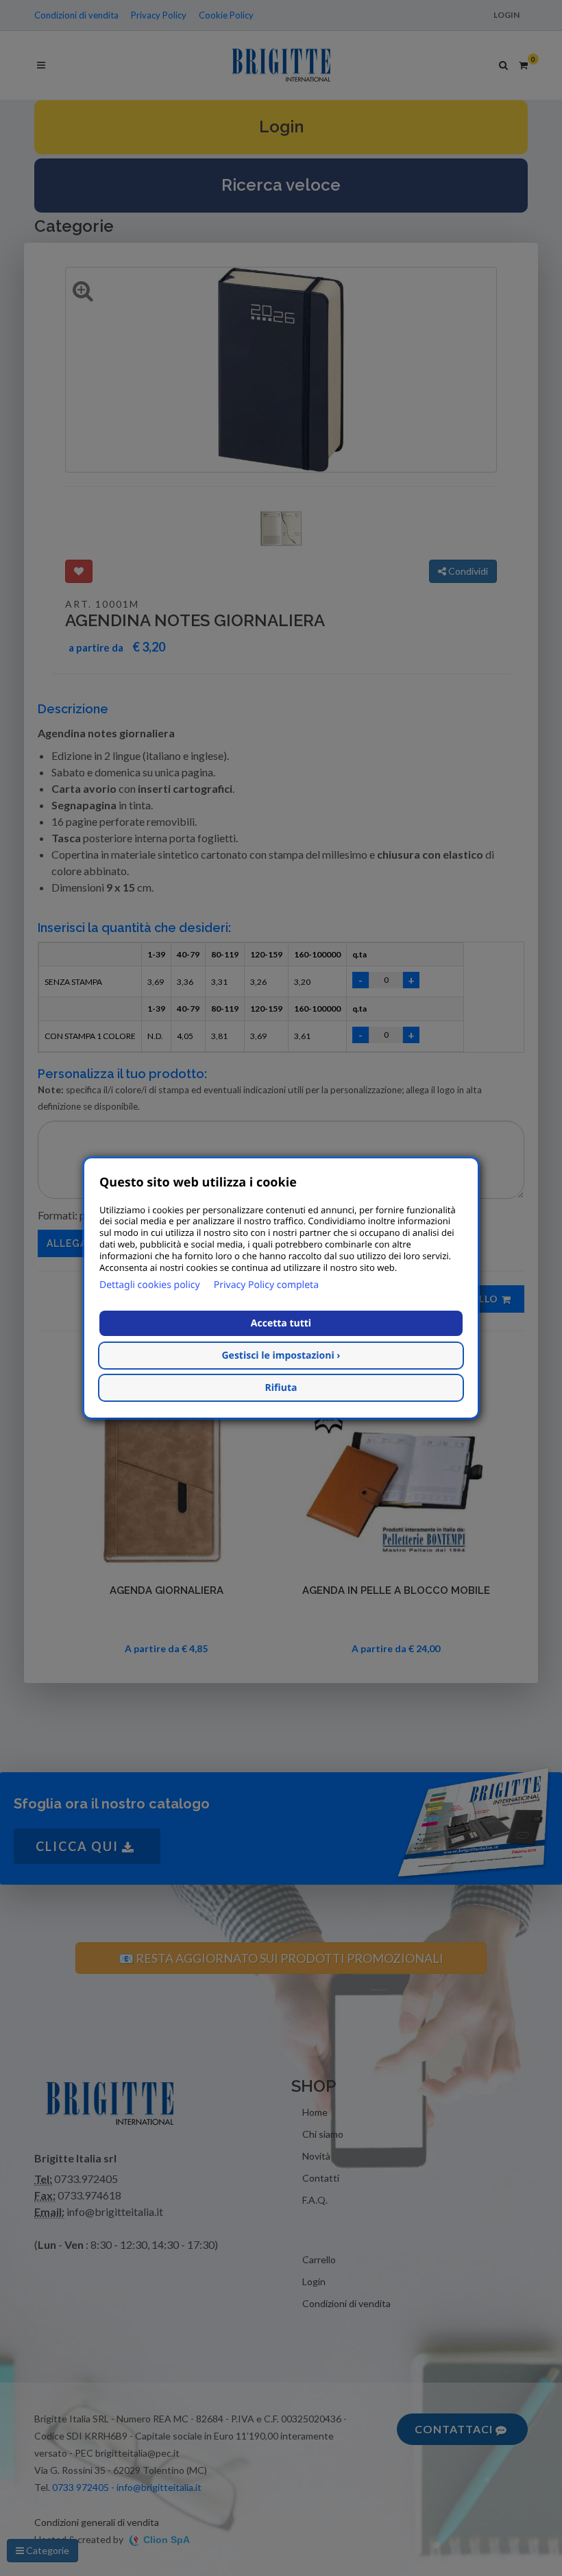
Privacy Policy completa (266, 1285)
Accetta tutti (281, 1323)
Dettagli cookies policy (150, 1285)
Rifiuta (281, 1388)
